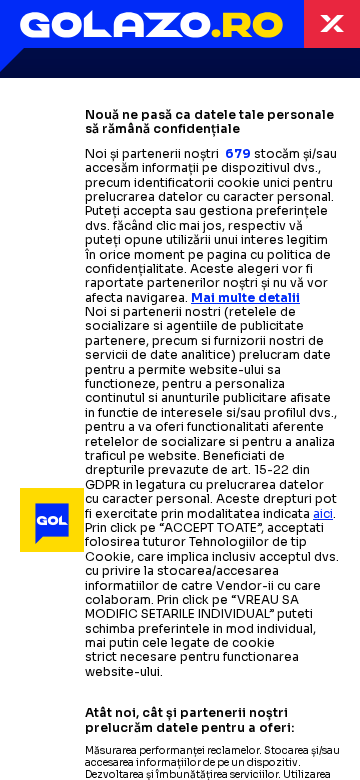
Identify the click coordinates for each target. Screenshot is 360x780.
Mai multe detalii (245, 297)
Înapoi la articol (332, 24)
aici (323, 513)
